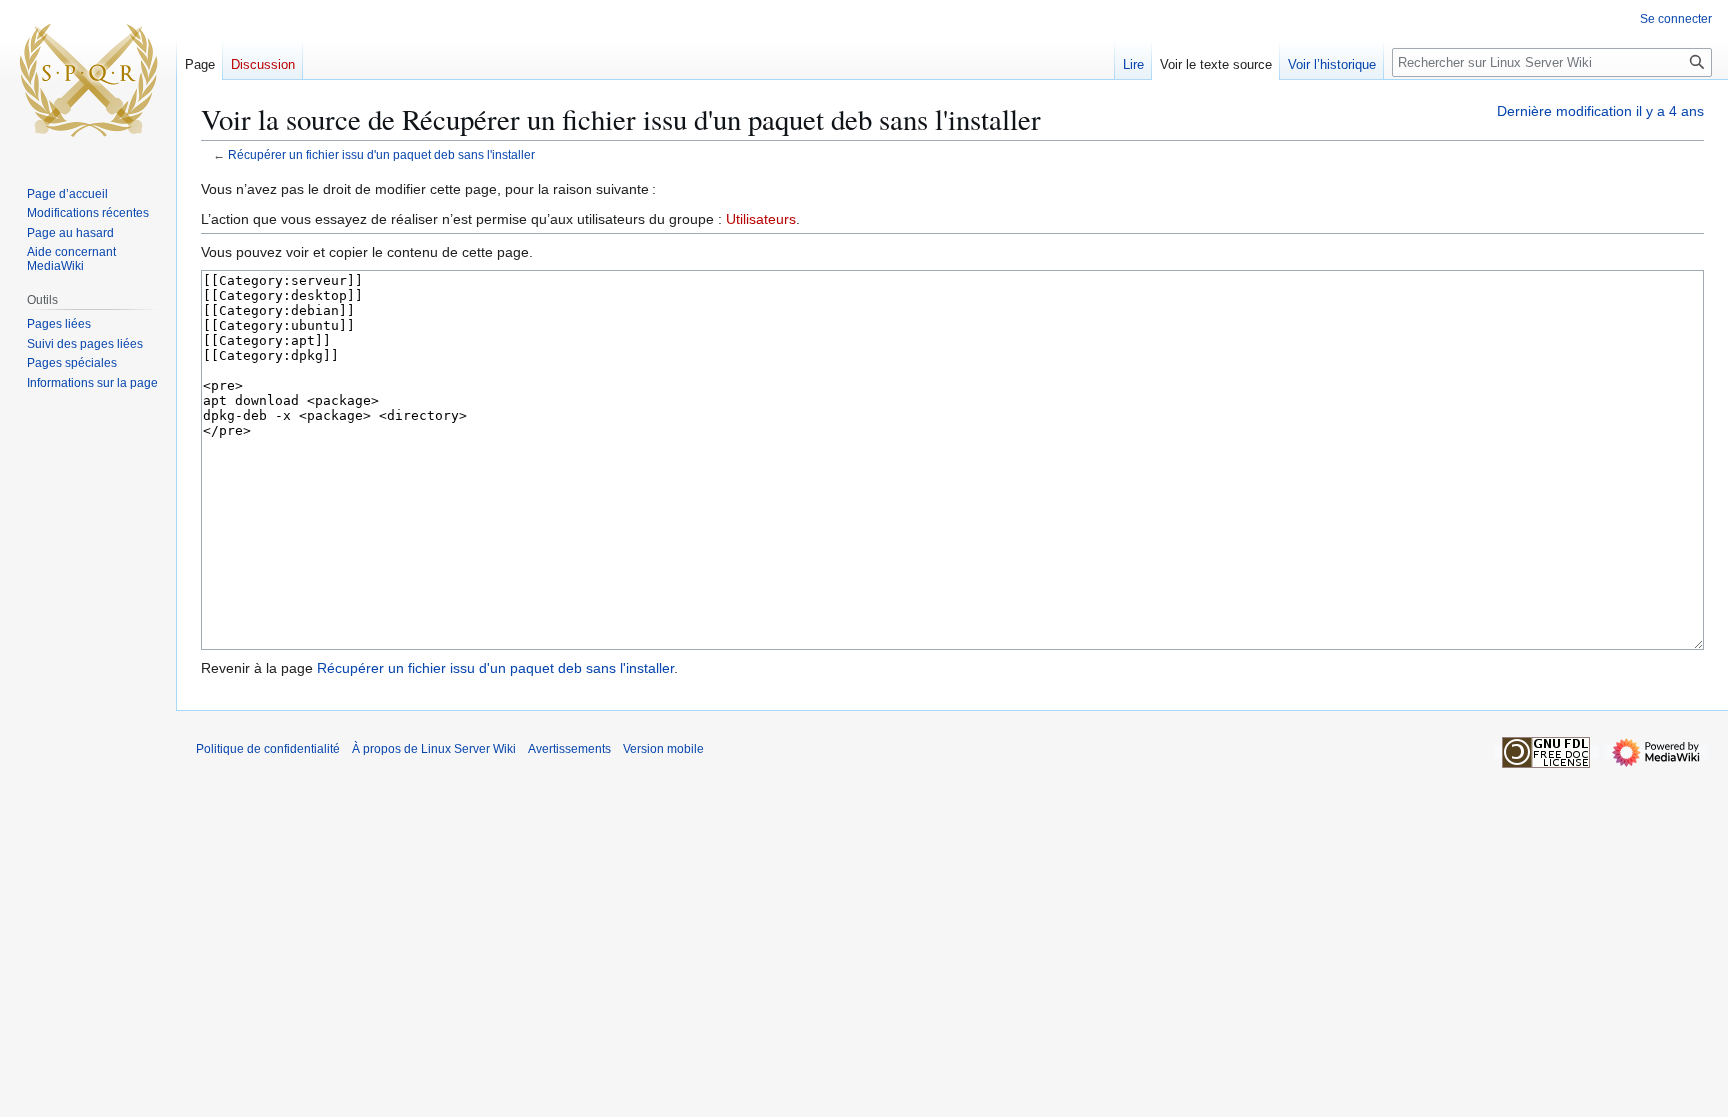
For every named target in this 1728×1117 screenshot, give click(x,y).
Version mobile (663, 749)
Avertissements (569, 749)
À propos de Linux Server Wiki (434, 749)
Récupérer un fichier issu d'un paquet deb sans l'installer (381, 154)
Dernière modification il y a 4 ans (1600, 111)
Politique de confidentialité (268, 749)
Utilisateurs (761, 219)
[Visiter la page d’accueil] (88, 80)
